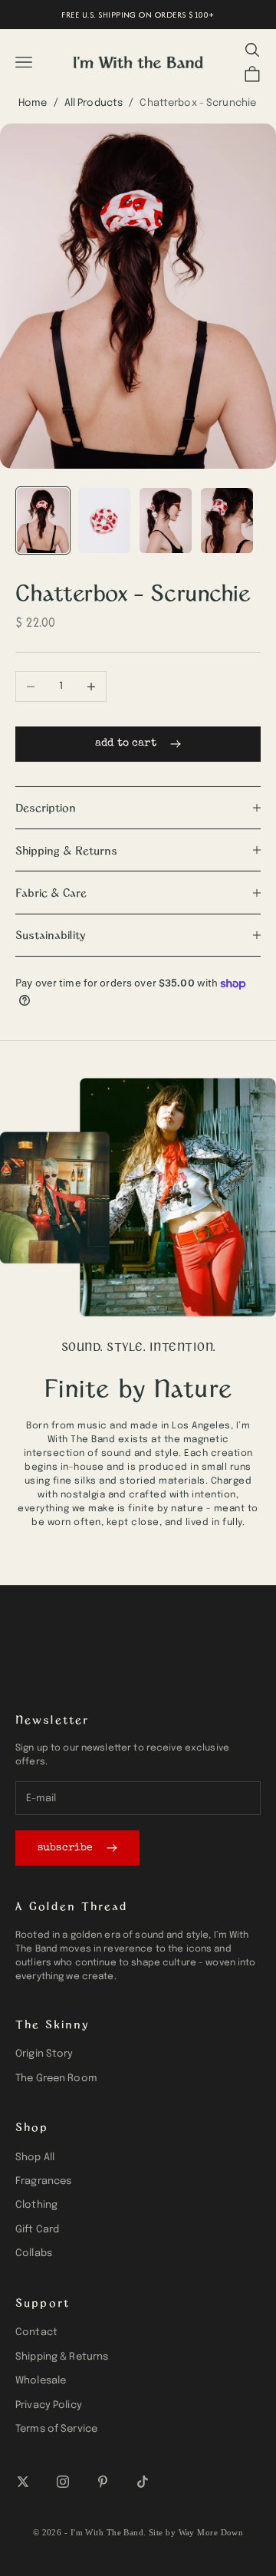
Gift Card (37, 2230)
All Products (94, 103)
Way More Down (211, 2532)
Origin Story (44, 2054)
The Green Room (56, 2079)
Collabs (34, 2253)
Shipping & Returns (62, 2357)
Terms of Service (56, 2429)
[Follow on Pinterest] (103, 2482)
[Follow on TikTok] (143, 2482)
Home (33, 103)
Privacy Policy (49, 2405)
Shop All (35, 2158)
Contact (36, 2332)
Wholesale (41, 2381)
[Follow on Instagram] (63, 2482)
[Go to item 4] (227, 520)
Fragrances (43, 2181)
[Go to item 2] (104, 520)
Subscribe (65, 1848)
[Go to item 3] (166, 520)
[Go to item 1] (43, 520)
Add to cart (126, 743)
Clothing (36, 2205)
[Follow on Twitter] (23, 2482)
